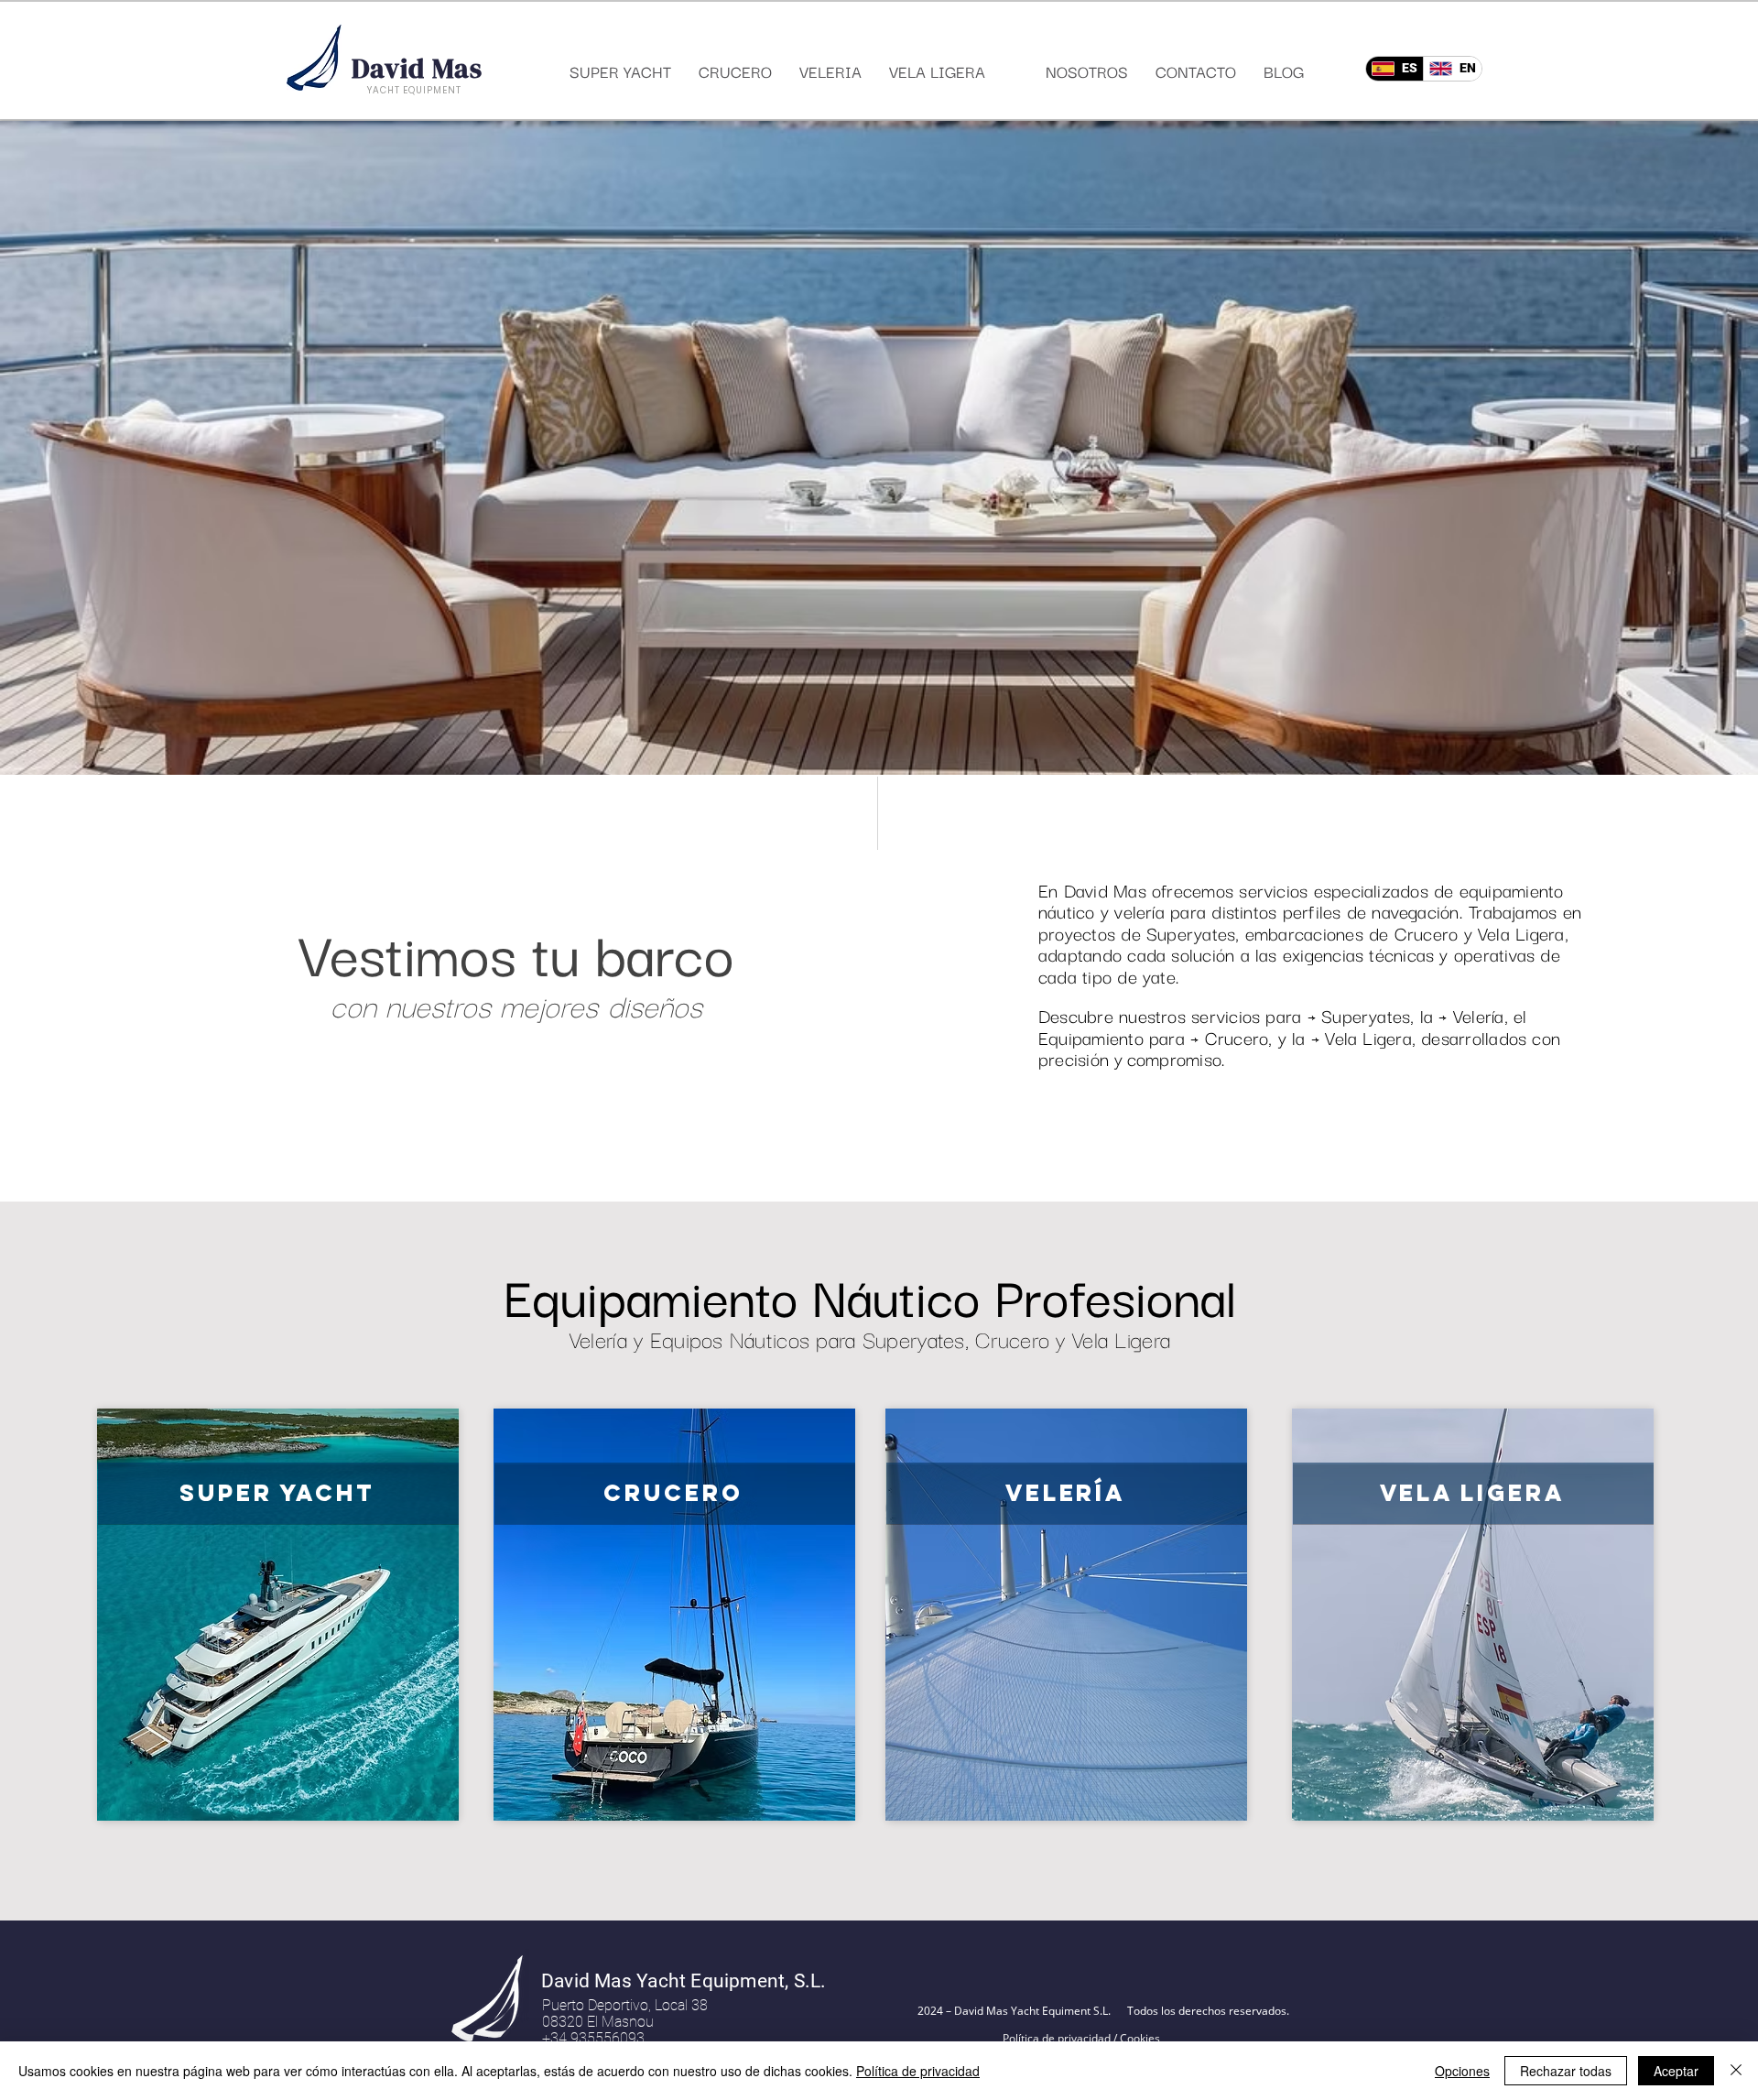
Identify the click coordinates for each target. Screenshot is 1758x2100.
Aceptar (1676, 2071)
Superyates (1191, 933)
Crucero (1427, 933)
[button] (879, 448)
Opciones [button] (1462, 2071)
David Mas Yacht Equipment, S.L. (684, 1981)
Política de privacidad (918, 2071)
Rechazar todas (1566, 2071)
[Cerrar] (1736, 2071)
